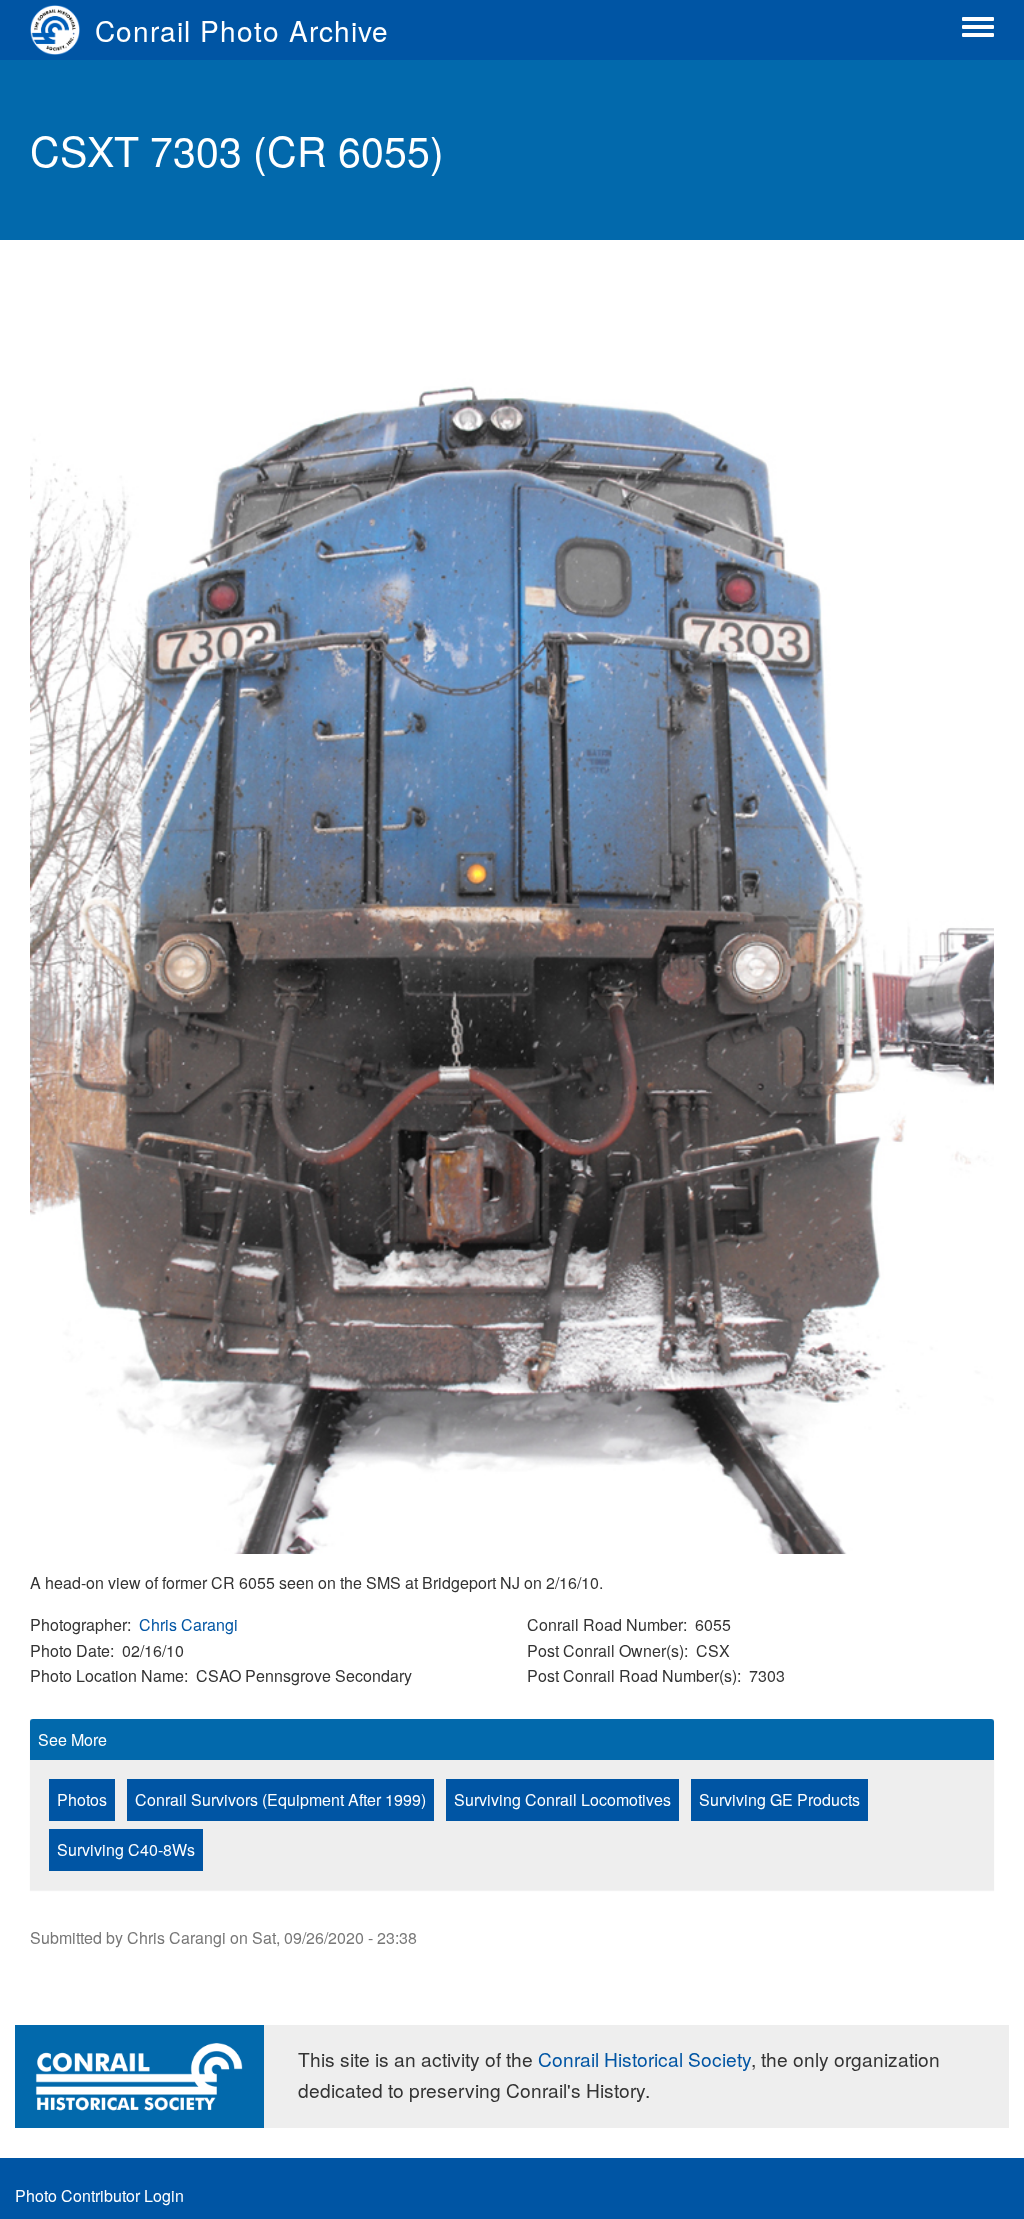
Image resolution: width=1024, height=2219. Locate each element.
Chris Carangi (188, 1624)
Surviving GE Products (779, 1799)
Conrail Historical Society (644, 2058)
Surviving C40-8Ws (126, 1849)
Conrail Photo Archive (242, 30)
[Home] (62, 30)
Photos (82, 1799)
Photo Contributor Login (99, 2195)
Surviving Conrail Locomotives (562, 1799)
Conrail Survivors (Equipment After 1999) (280, 1799)
